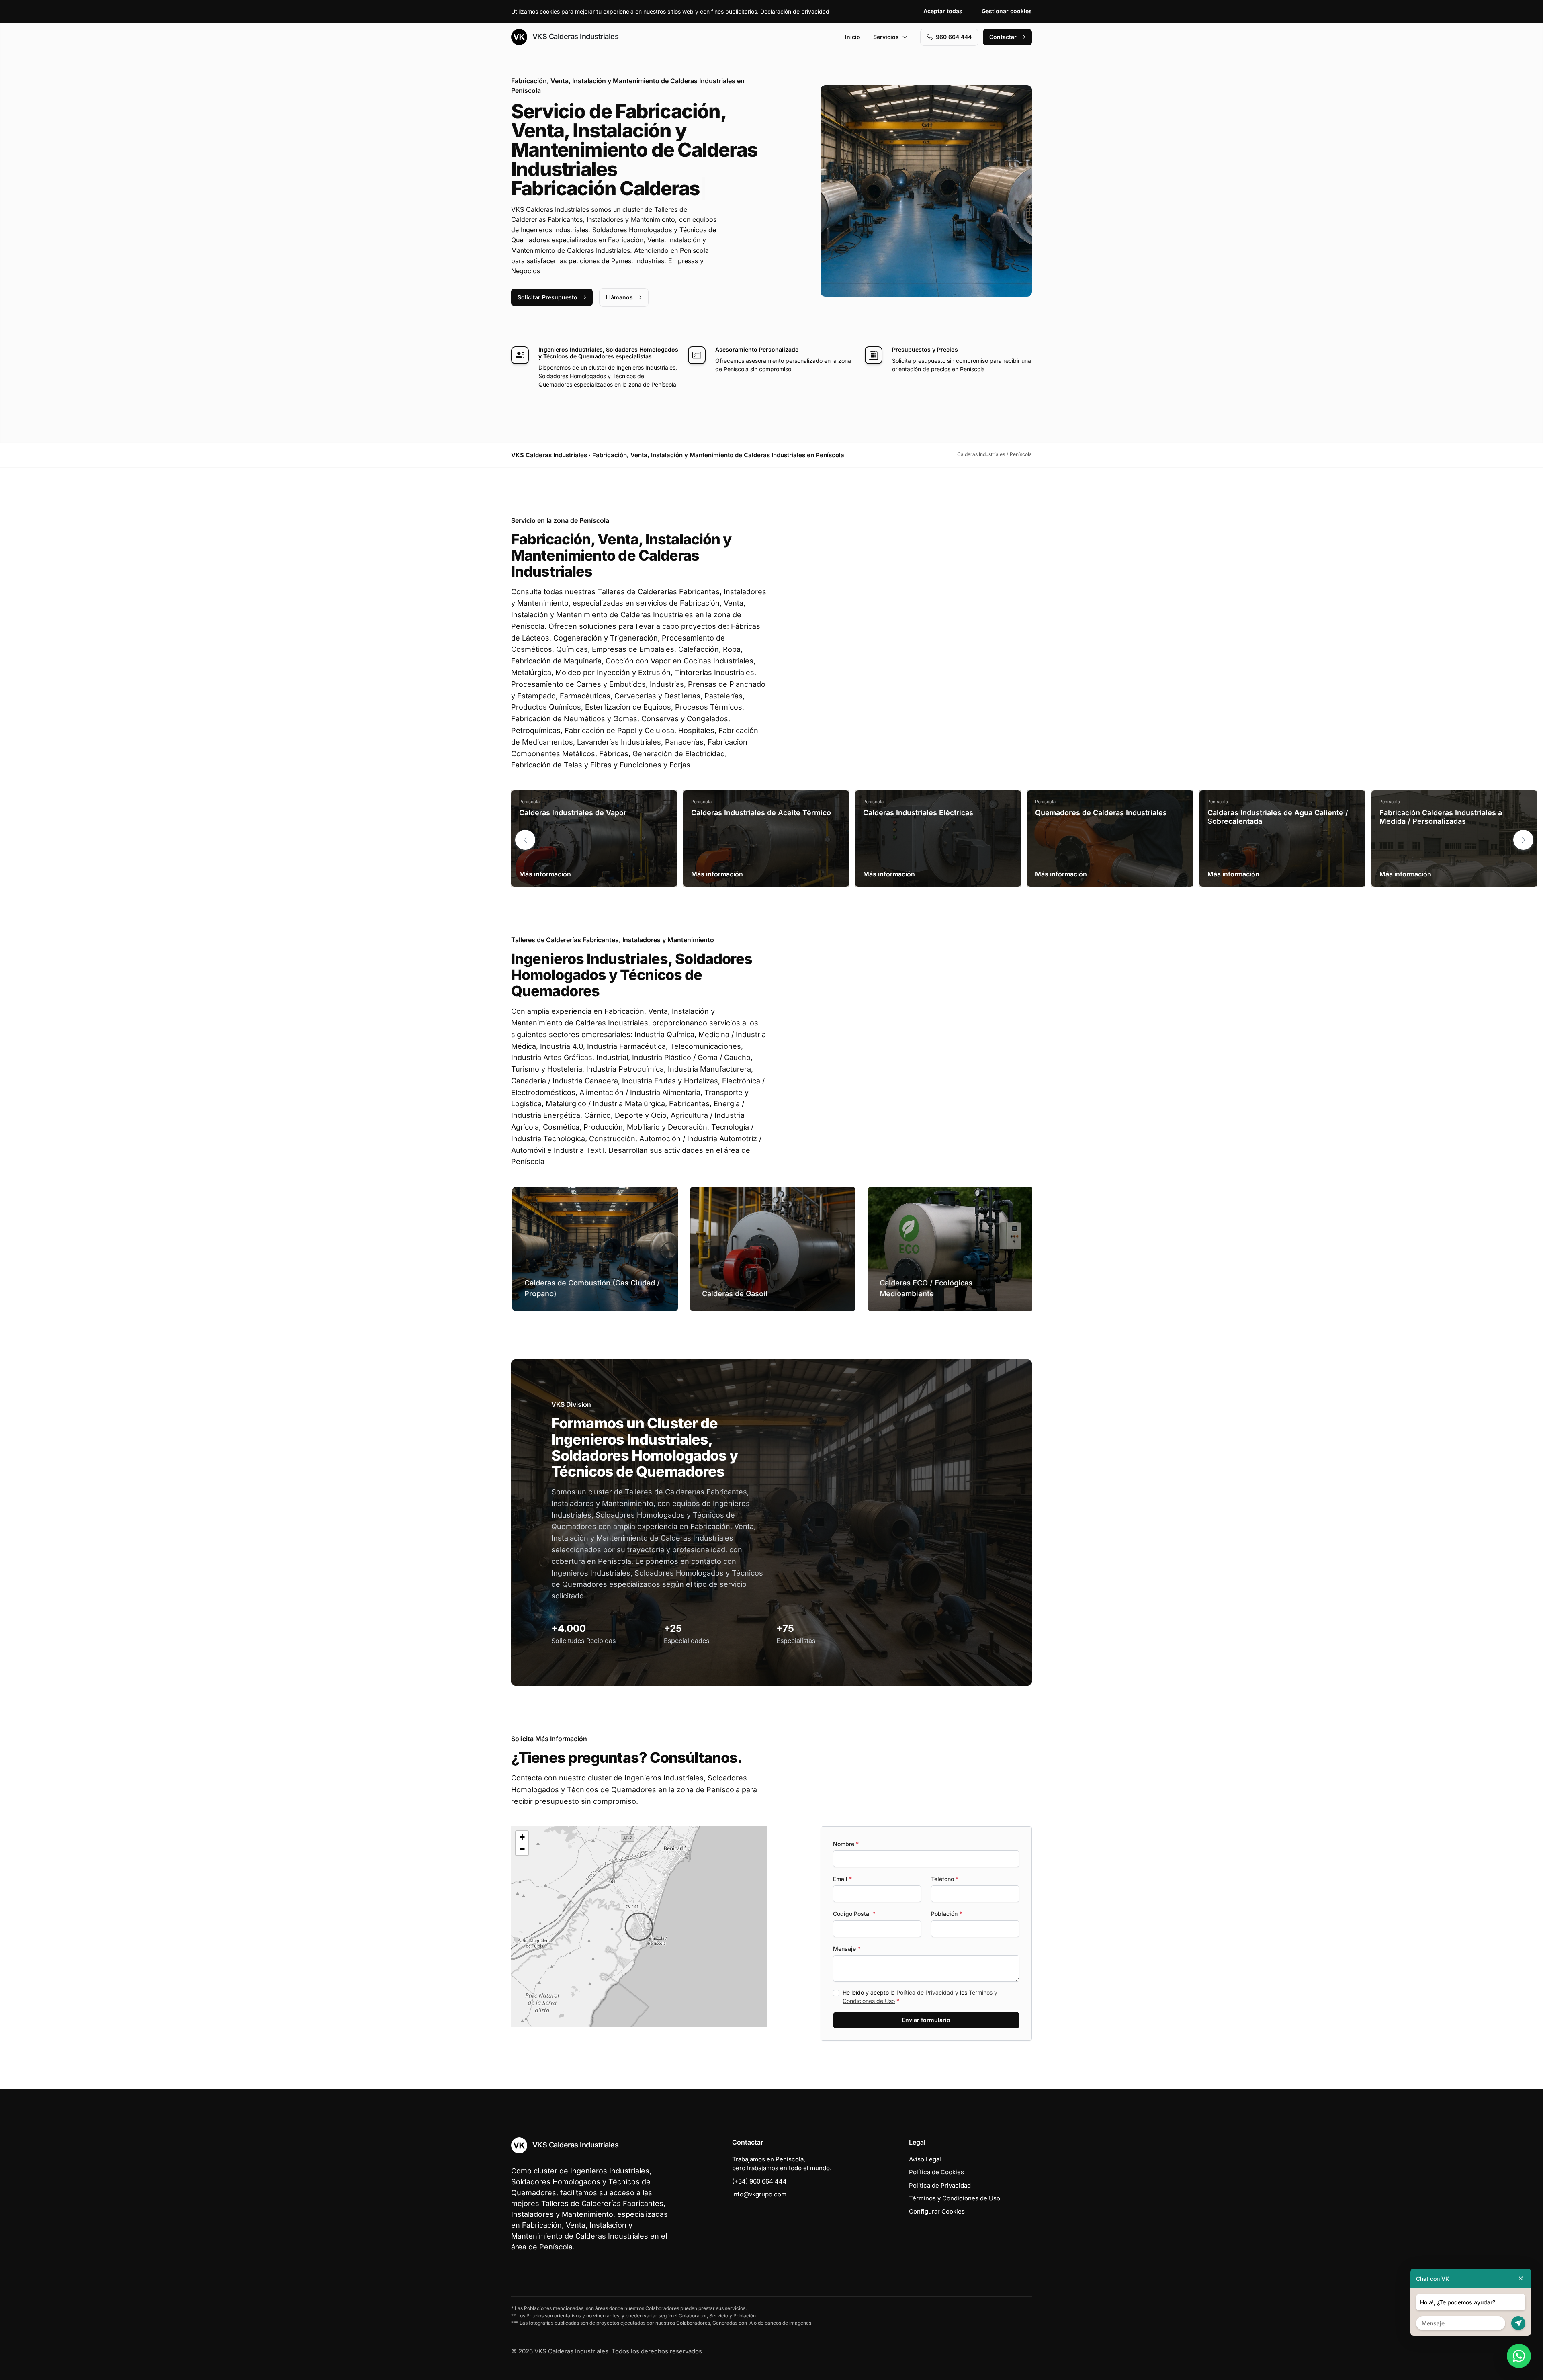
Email (842, 1879)
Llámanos (619, 297)
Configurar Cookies (937, 2211)
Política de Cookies (936, 2172)
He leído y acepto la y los (920, 1997)
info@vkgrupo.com (759, 2194)
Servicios (886, 37)
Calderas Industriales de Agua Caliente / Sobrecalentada (1278, 817)
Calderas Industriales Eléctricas (918, 813)
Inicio (853, 37)
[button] (1523, 840)
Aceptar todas (943, 11)
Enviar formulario (926, 2020)
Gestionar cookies (1007, 11)
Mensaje (847, 1949)
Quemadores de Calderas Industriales (1101, 813)
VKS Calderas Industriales (574, 36)
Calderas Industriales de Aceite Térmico (761, 813)
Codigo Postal (854, 1914)
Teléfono (945, 1879)
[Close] (1521, 2279)
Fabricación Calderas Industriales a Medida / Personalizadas (1441, 817)
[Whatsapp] (1519, 2356)
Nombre (846, 1844)
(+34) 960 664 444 (759, 2181)
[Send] (1518, 2323)
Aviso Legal (925, 2159)
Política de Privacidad (925, 1992)
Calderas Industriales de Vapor (573, 813)
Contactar (1003, 37)
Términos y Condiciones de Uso (955, 2198)
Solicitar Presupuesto (547, 297)
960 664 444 (954, 37)
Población (946, 1914)
